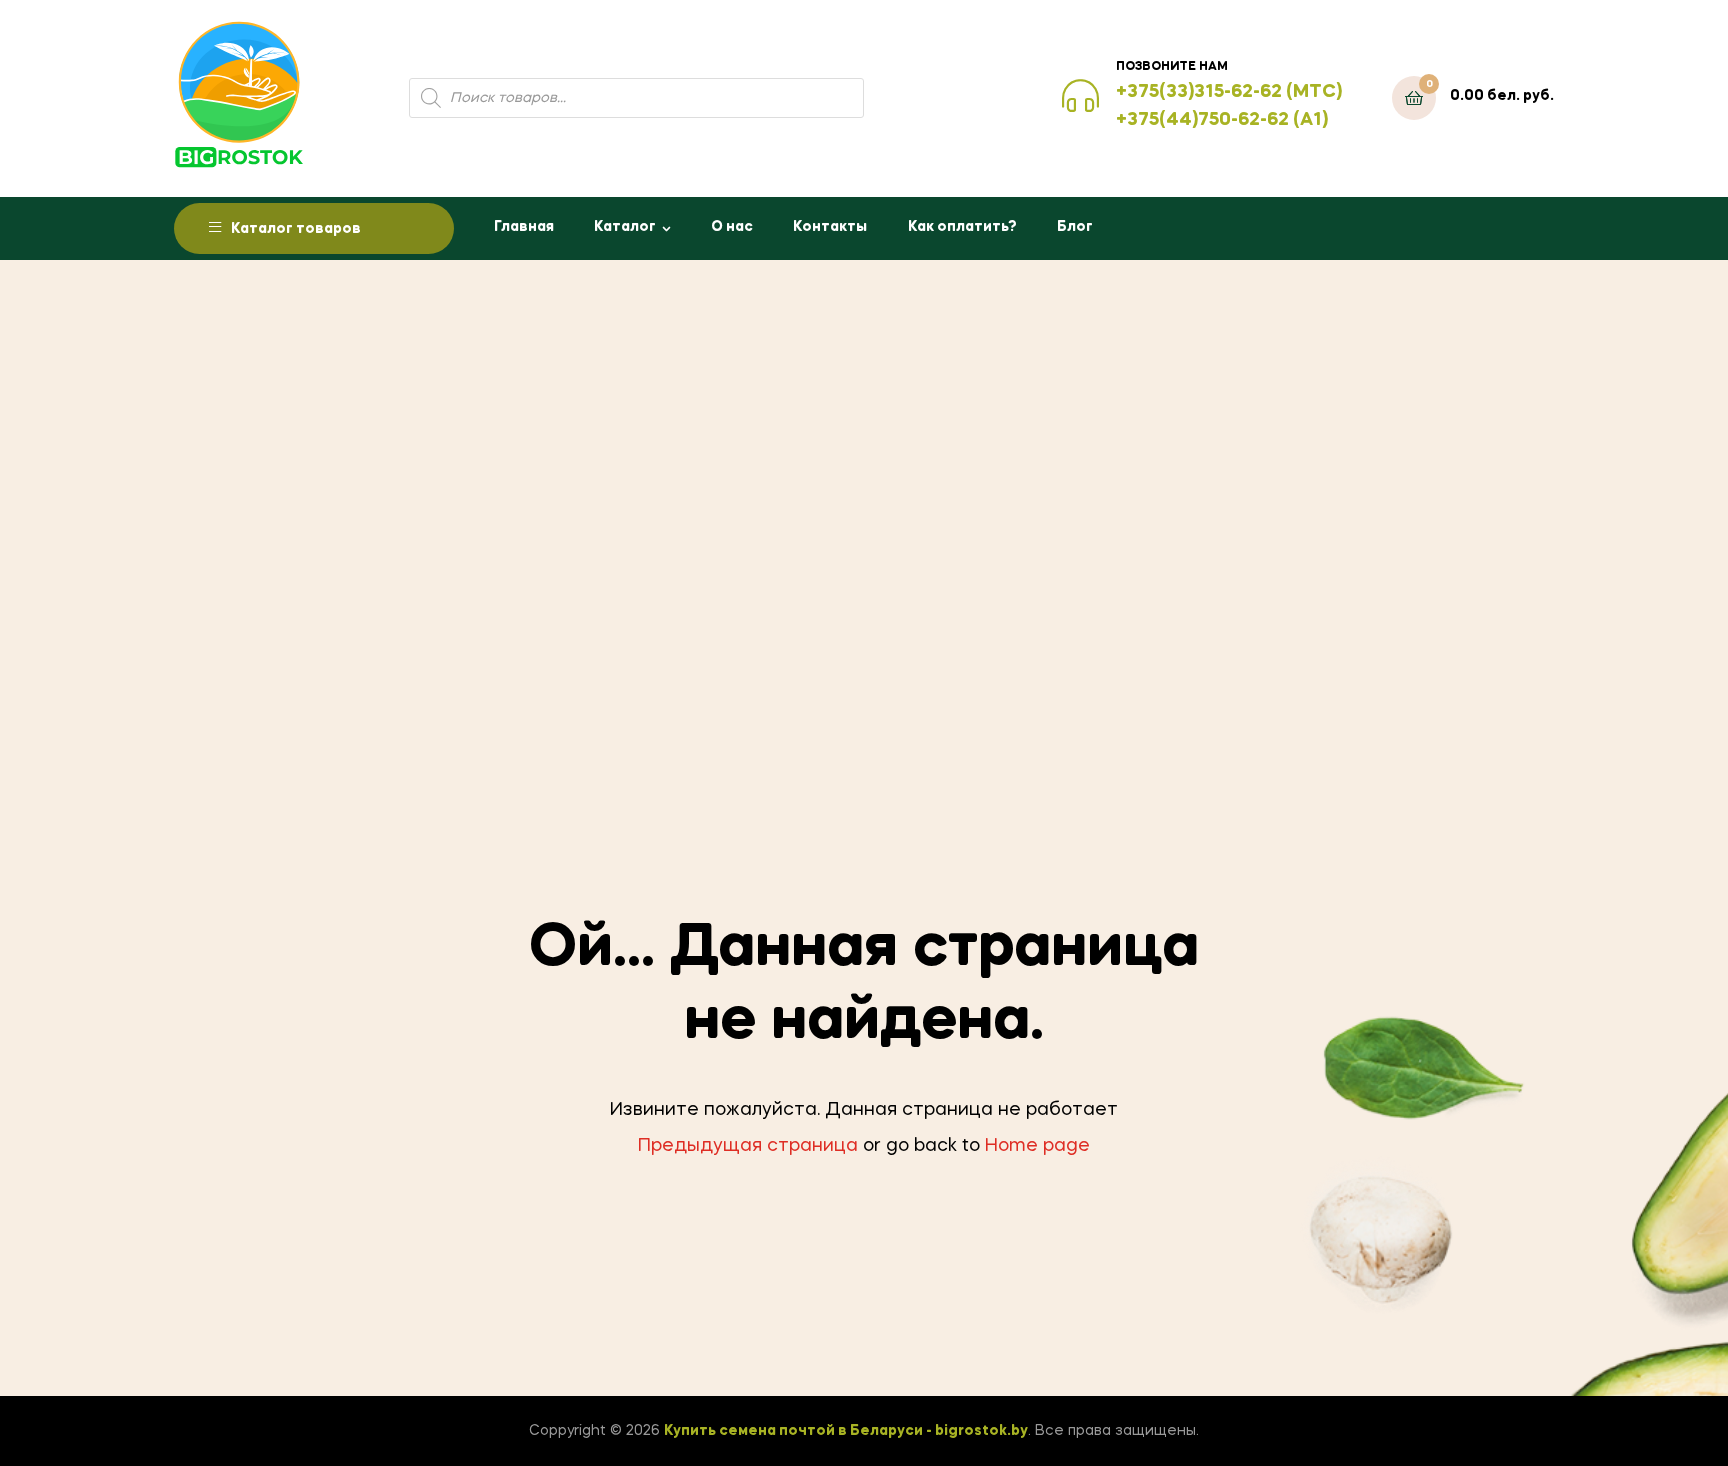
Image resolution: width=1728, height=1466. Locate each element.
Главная (524, 227)
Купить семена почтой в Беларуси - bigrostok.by (846, 1431)
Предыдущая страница (748, 1146)
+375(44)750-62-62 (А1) (1222, 120)
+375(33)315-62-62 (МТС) (1229, 92)
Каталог (625, 227)
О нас (732, 227)
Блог (1075, 227)
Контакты (830, 227)
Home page (1037, 1146)
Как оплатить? (962, 227)
